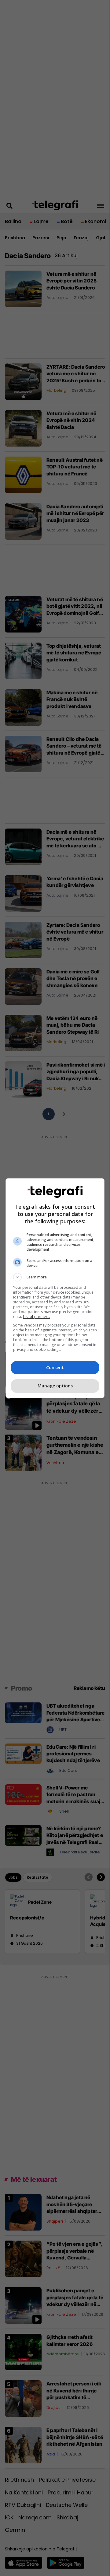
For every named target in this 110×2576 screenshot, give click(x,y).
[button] (55, 1277)
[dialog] (55, 1288)
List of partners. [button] (37, 1317)
